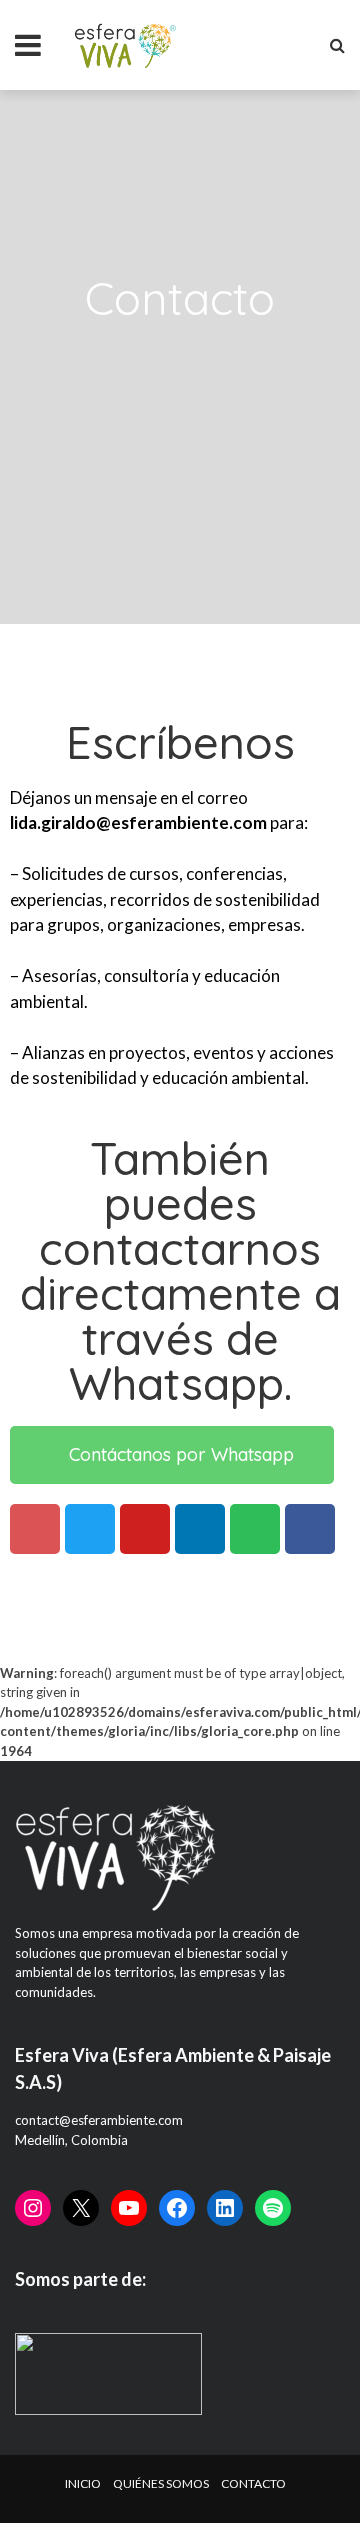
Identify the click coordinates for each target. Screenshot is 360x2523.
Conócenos (68, 203)
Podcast (57, 162)
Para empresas (75, 121)
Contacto (62, 244)
